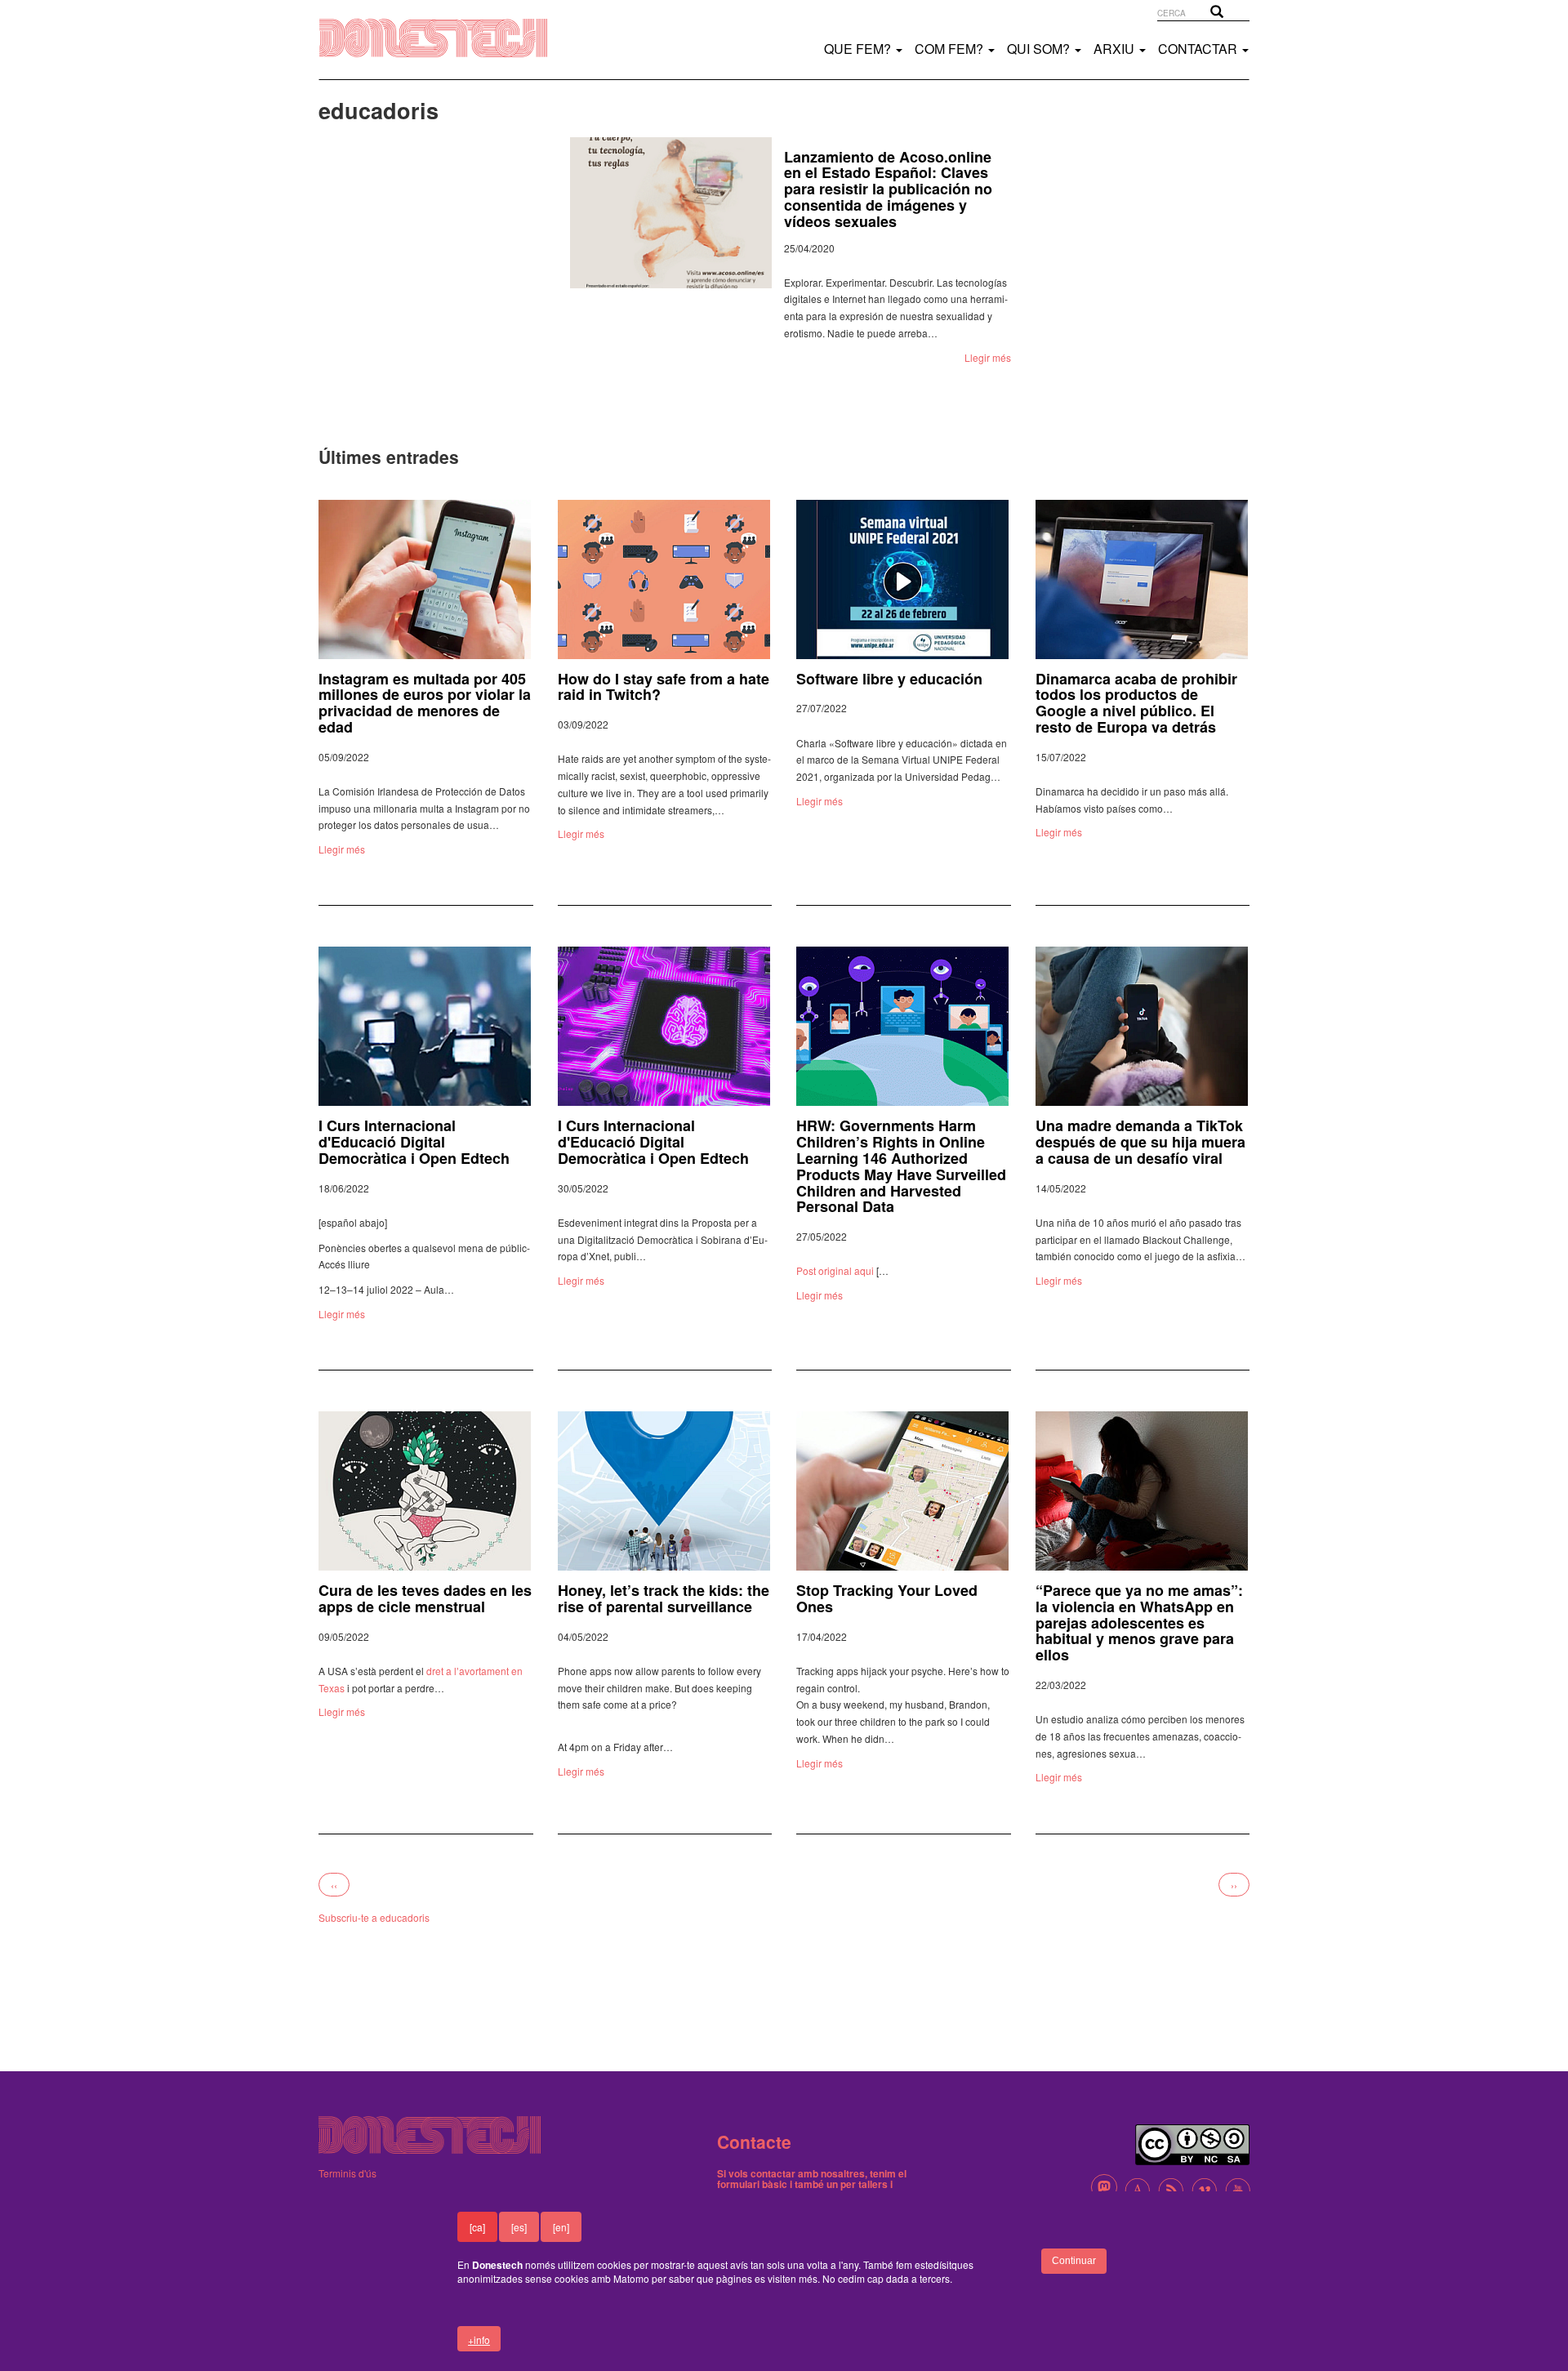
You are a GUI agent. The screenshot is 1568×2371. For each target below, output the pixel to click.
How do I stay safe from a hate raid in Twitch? (664, 687)
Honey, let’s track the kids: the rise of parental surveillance (664, 1598)
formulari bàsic (752, 2184)
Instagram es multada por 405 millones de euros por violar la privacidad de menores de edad (425, 703)
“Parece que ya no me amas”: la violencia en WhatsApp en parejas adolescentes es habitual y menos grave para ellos (1139, 1622)
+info (479, 2340)
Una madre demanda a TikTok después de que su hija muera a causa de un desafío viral (1140, 1142)
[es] (519, 2227)
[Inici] (450, 38)
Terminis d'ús (347, 2173)
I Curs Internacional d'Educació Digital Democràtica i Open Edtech (414, 1142)
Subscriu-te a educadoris (374, 1917)
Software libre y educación (889, 679)
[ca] (477, 2227)
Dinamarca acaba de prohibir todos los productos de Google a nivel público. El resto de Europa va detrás (1136, 703)
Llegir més (988, 357)
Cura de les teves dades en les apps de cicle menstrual (425, 1598)
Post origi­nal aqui (835, 1270)
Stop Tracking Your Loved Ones (887, 1598)
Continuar (1074, 2261)
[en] (561, 2227)
